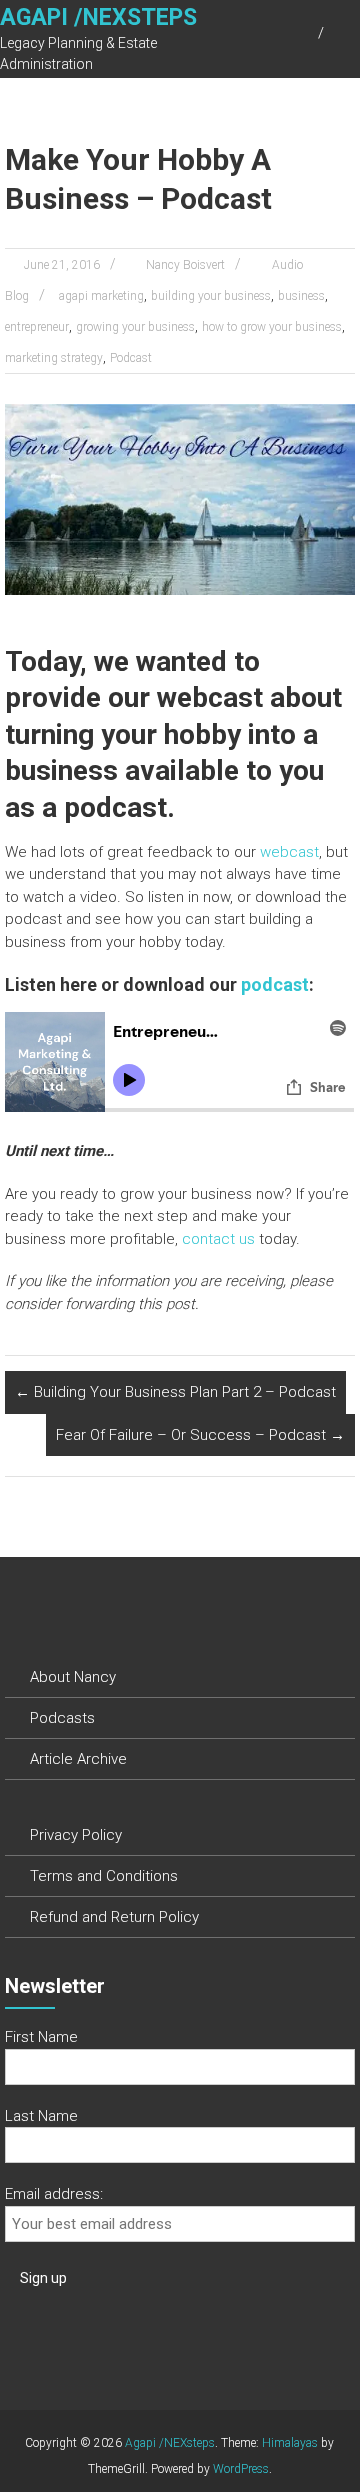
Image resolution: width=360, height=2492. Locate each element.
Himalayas (290, 2443)
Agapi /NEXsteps (98, 17)
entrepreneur (37, 327)
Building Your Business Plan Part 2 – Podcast (175, 1392)
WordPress (241, 2469)
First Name (41, 2037)
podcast (275, 984)
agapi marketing (101, 296)
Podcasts (62, 1718)
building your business (211, 296)
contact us (218, 1239)
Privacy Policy (76, 1835)
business (301, 296)
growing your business (135, 327)
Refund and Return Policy (114, 1917)
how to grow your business (272, 327)
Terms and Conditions (104, 1876)
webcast (289, 852)
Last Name (41, 2116)
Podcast (131, 358)
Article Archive (78, 1759)
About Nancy (73, 1677)
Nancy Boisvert (185, 265)
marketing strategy (54, 358)
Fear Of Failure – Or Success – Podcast (200, 1435)
